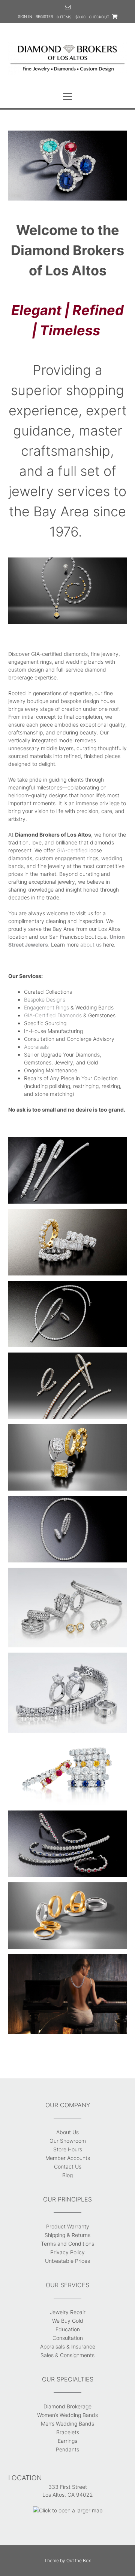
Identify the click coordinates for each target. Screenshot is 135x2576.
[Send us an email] (68, 7)
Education (68, 2329)
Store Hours (68, 2149)
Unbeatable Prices (67, 2261)
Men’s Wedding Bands (67, 2424)
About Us (67, 2132)
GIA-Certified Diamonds (53, 1015)
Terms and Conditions (67, 2244)
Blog (67, 2175)
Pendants (67, 2449)
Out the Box (79, 2560)
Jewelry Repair (68, 2312)
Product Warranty (68, 2226)
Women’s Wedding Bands (67, 2415)
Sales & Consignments (67, 2355)
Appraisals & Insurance (68, 2346)
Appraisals (36, 1047)
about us (91, 945)
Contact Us (68, 2166)
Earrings (67, 2441)
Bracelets (68, 2432)
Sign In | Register (35, 16)
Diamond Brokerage (67, 2406)
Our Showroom (68, 2141)
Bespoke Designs (45, 1000)
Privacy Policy (67, 2252)
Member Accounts (68, 2158)
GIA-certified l (73, 850)
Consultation (68, 2338)
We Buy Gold (68, 2321)
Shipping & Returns (67, 2235)
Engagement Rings (46, 1007)
